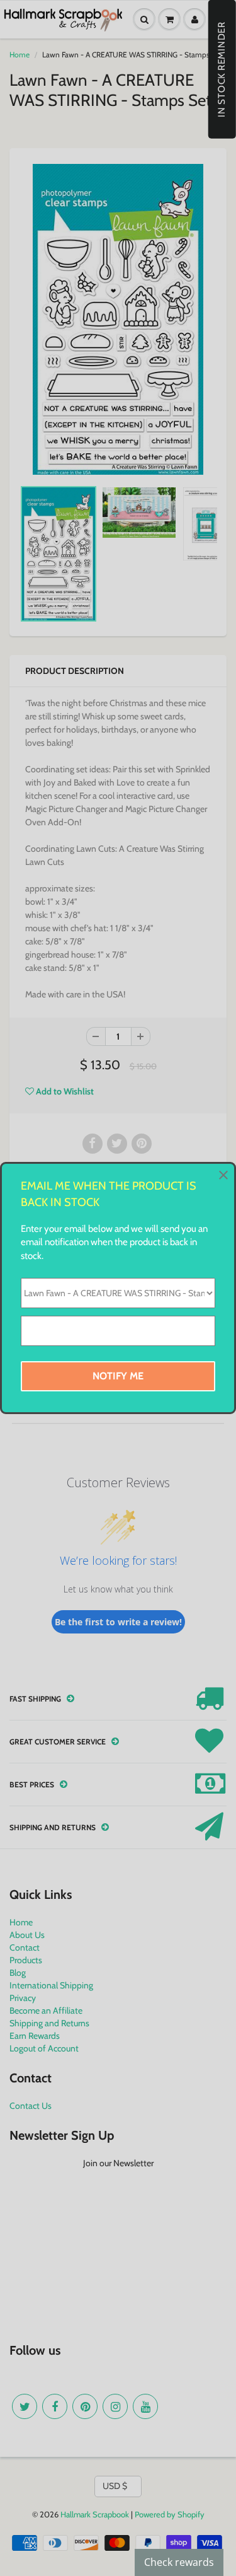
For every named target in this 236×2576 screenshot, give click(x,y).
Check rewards (179, 2562)
